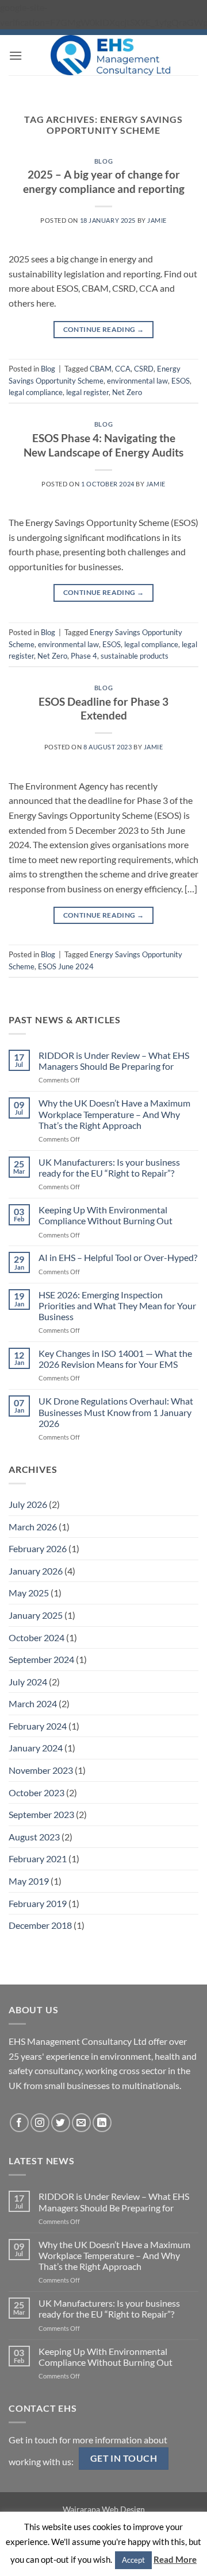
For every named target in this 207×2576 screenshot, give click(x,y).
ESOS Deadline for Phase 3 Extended (103, 709)
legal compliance (36, 392)
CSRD (144, 369)
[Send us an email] (81, 2123)
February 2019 (38, 1903)
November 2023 (41, 1770)
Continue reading (104, 329)
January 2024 (36, 1748)
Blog (103, 161)
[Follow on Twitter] (61, 2123)
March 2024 (33, 1703)
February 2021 (38, 1858)
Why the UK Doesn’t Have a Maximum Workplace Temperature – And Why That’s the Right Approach (114, 1114)
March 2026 (33, 1527)
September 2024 (41, 1659)
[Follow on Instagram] (40, 2123)
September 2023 (41, 1814)
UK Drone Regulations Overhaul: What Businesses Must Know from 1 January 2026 (116, 1412)
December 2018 (40, 1925)
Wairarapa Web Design (104, 2509)
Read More (175, 2559)
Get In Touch (124, 2458)
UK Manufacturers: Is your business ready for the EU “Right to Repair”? (109, 1167)
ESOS (181, 381)
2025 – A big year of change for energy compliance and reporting (104, 181)
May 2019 (29, 1881)
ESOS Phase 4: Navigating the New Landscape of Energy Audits (103, 445)
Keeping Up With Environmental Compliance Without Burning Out (106, 1215)
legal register (87, 392)
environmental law (137, 381)
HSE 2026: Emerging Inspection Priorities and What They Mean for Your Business (117, 1306)
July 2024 (28, 1682)
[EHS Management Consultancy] (110, 55)
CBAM (101, 369)
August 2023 (34, 1837)
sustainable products (135, 656)
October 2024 (37, 1637)
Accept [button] (133, 2560)
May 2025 (29, 1593)
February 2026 (38, 1548)
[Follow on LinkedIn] (102, 2123)
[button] (16, 55)
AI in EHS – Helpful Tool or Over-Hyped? (118, 1257)
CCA (123, 369)
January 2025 (36, 1615)
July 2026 (28, 1504)
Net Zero (127, 392)
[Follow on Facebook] (19, 2123)
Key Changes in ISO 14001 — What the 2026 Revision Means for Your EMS (115, 1359)
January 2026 (36, 1571)
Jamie (157, 220)
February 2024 (38, 1726)
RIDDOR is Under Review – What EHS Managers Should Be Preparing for (114, 1061)
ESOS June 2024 (66, 966)
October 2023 (37, 1792)
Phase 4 (84, 656)
